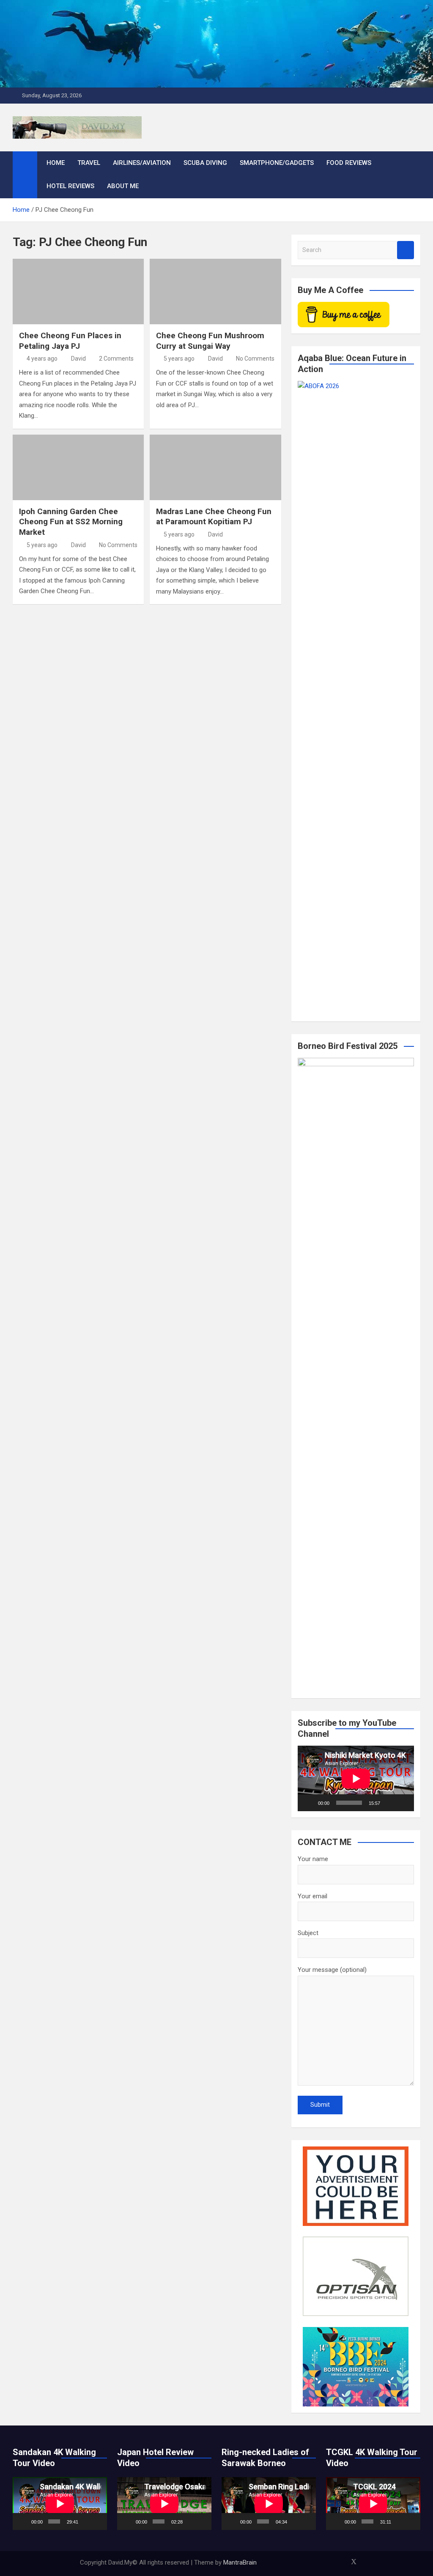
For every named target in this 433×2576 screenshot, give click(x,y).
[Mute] (389, 1803)
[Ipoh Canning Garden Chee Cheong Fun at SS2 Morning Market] (78, 467)
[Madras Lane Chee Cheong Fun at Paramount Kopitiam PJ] (215, 467)
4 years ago (42, 359)
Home (56, 163)
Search (406, 250)
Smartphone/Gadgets (277, 163)
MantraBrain (240, 2562)
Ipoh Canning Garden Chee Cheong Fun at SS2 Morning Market (71, 522)
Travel (89, 163)
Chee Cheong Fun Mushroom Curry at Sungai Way (210, 341)
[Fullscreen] (403, 1803)
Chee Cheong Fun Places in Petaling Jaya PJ (70, 341)
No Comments (255, 359)
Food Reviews (349, 163)
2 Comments (116, 359)
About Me (123, 186)
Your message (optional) (332, 1970)
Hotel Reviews (70, 186)
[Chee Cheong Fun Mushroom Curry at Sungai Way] (215, 292)
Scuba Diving (205, 163)
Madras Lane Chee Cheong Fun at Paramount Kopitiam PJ (214, 517)
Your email (312, 1896)
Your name (313, 1859)
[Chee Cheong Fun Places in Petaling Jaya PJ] (78, 292)
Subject (308, 1933)
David (78, 359)
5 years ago (179, 359)
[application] (356, 1778)
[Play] (309, 1803)
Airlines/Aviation (142, 163)
